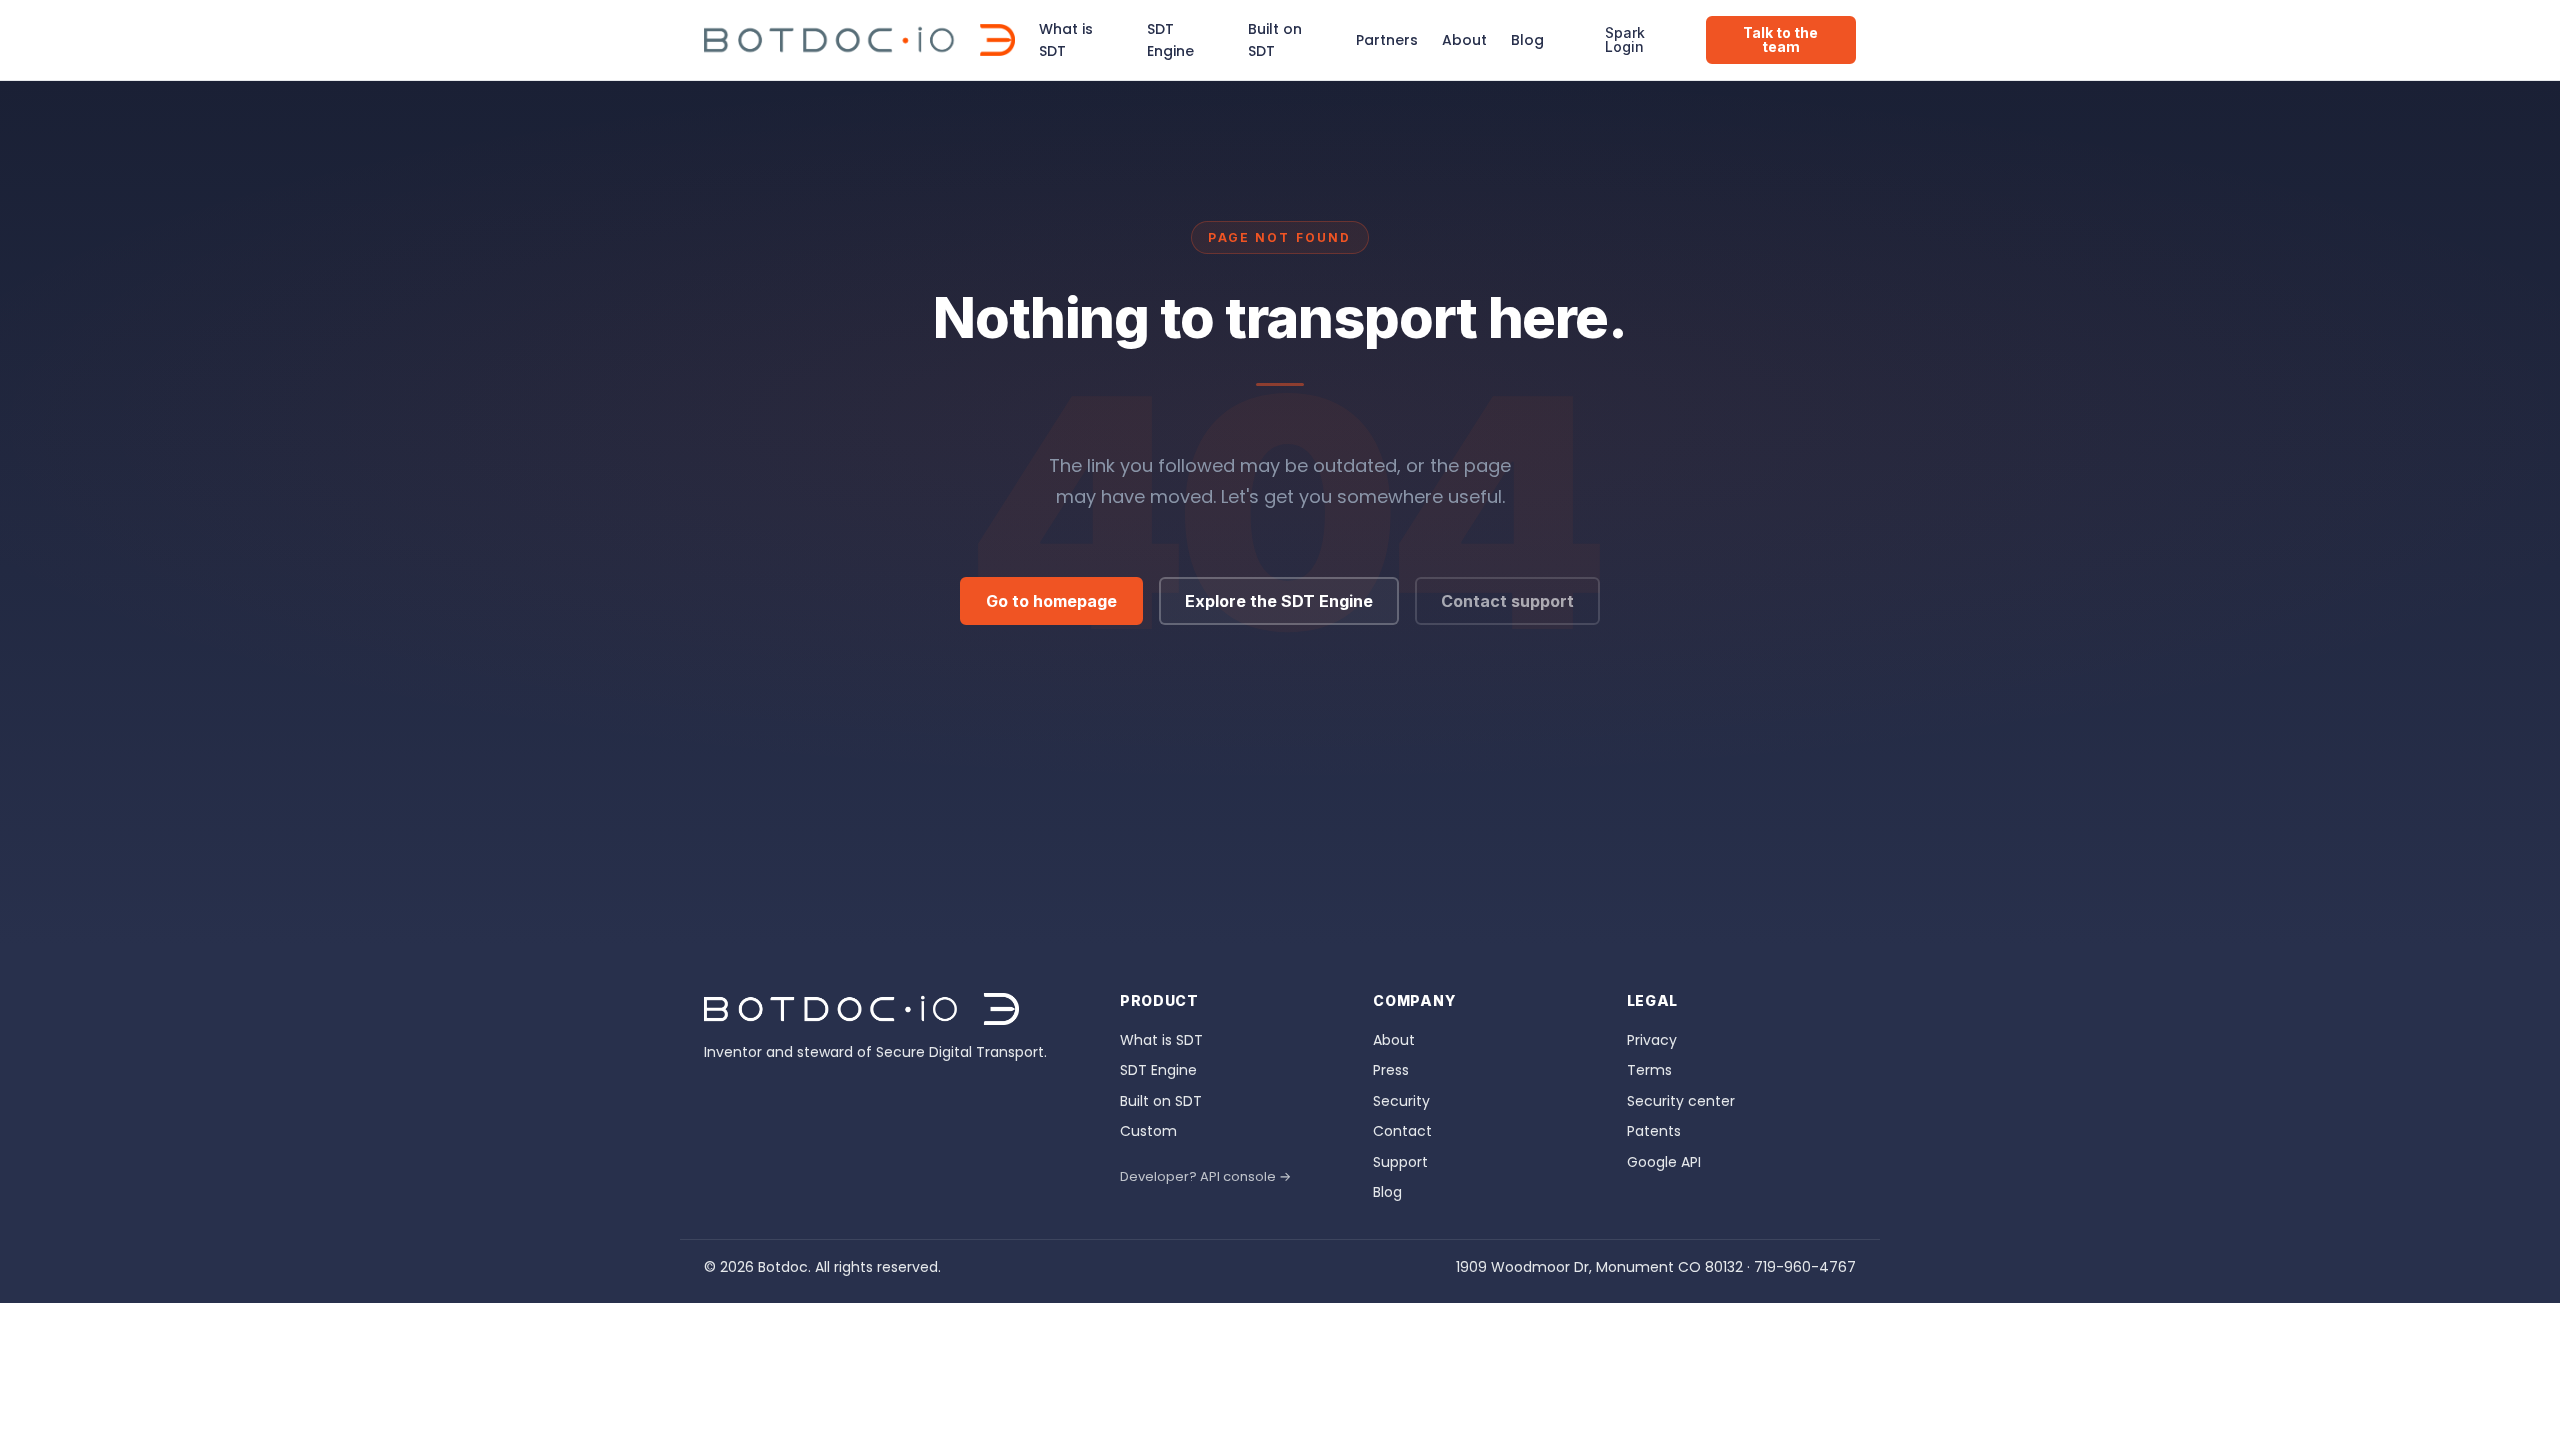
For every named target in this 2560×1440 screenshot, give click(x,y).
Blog (1527, 40)
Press (1391, 1070)
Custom (1148, 1131)
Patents (1654, 1131)
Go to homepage (1051, 601)
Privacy (1652, 1040)
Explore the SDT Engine (1279, 601)
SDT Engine (1170, 40)
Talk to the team (1780, 39)
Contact (1402, 1131)
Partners (1387, 40)
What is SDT (1066, 40)
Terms (1649, 1070)
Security (1401, 1101)
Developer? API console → (1205, 1176)
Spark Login (1625, 39)
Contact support (1507, 601)
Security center (1681, 1101)
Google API (1664, 1162)
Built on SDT (1275, 40)
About (1464, 40)
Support (1400, 1162)
